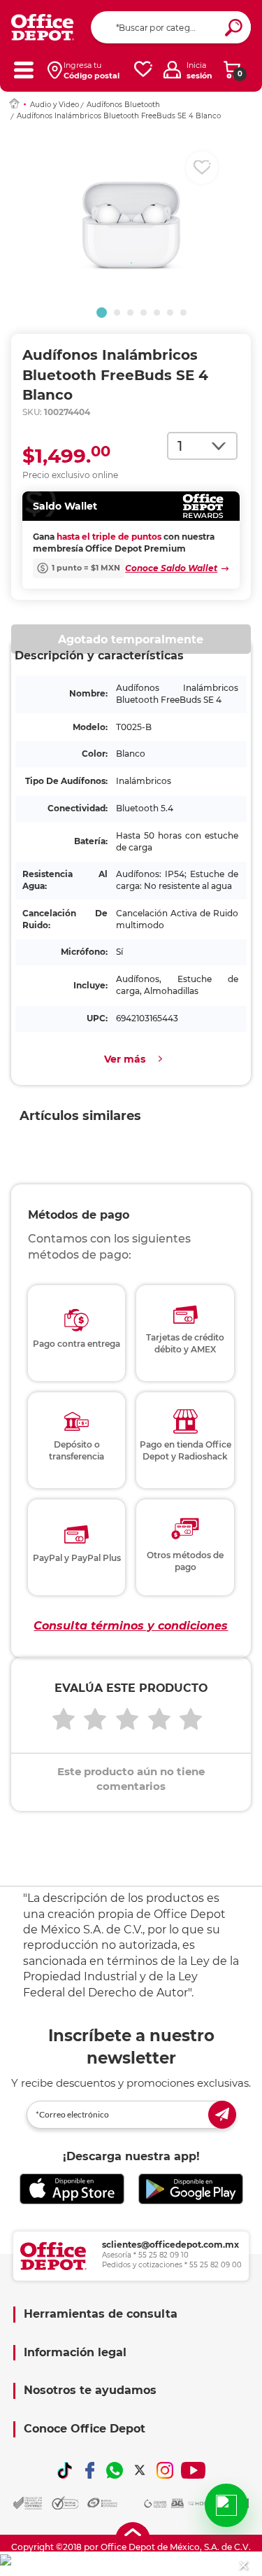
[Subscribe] (222, 2115)
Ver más (125, 1059)
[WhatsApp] (115, 2470)
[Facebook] (90, 2470)
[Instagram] (165, 2470)
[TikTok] (65, 2470)
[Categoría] (23, 70)
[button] (102, 313)
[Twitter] (140, 2470)
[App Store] (72, 2189)
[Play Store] (191, 2189)
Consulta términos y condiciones (131, 1626)
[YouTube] (193, 2470)
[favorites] (143, 70)
